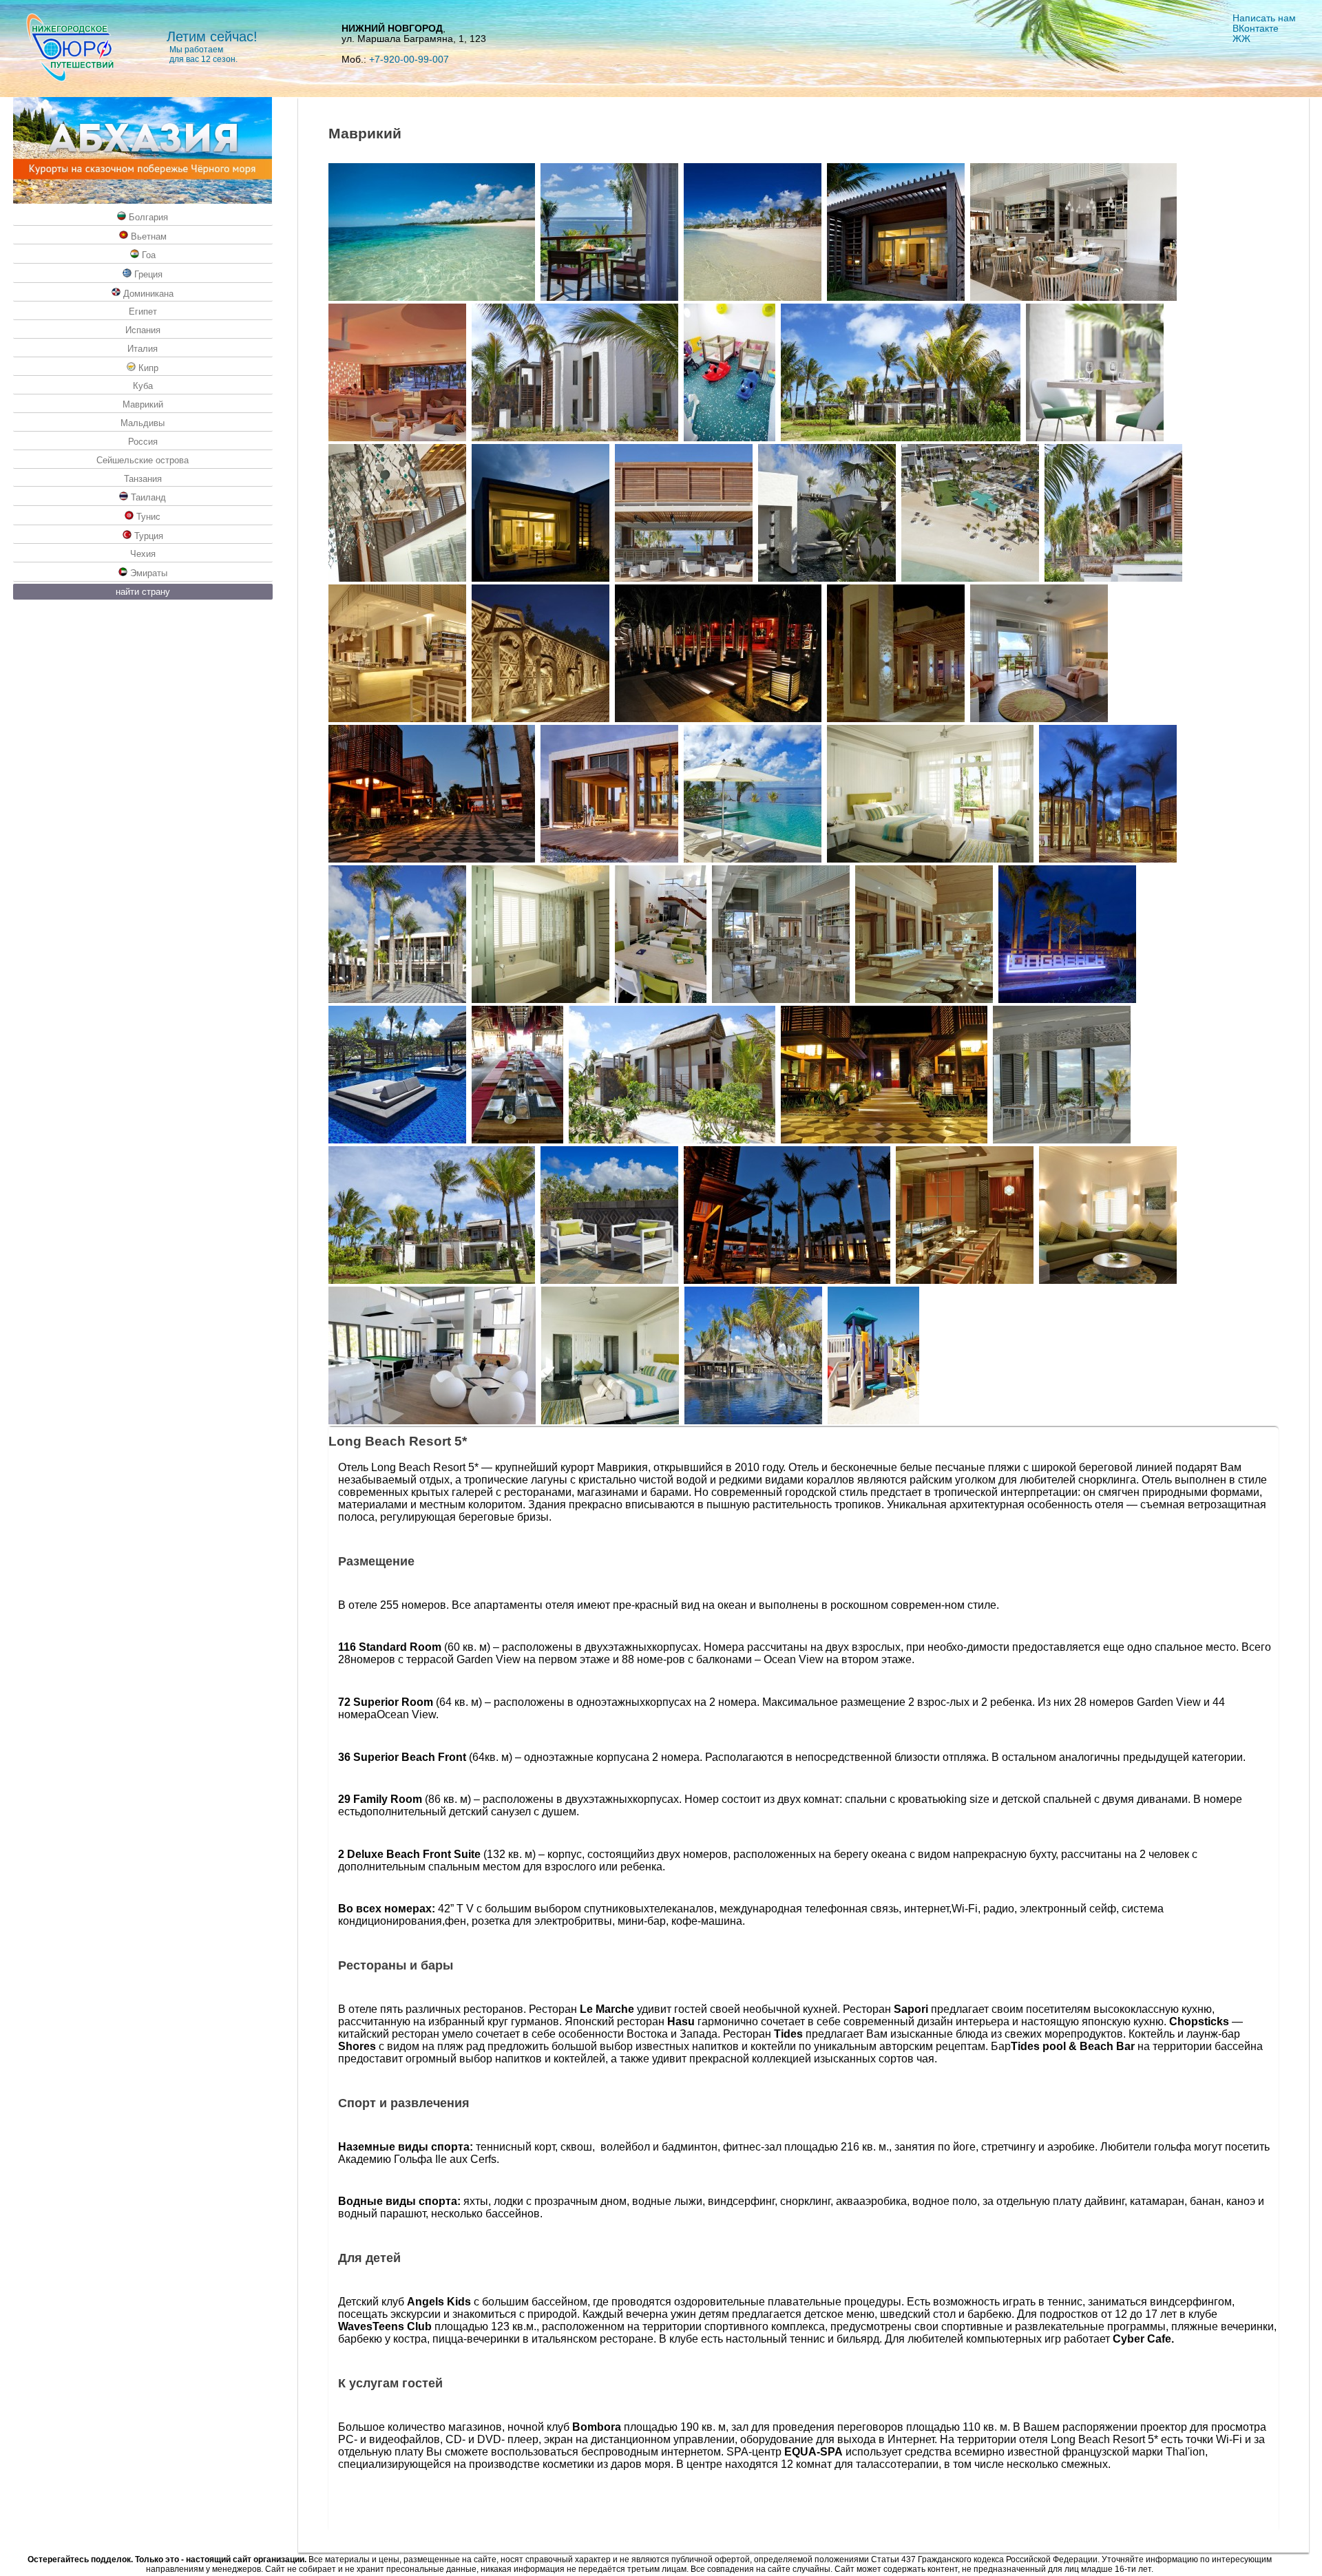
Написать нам (1264, 18)
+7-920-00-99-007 (409, 60)
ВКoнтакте (1256, 29)
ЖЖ (1241, 39)
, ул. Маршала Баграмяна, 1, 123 (414, 34)
